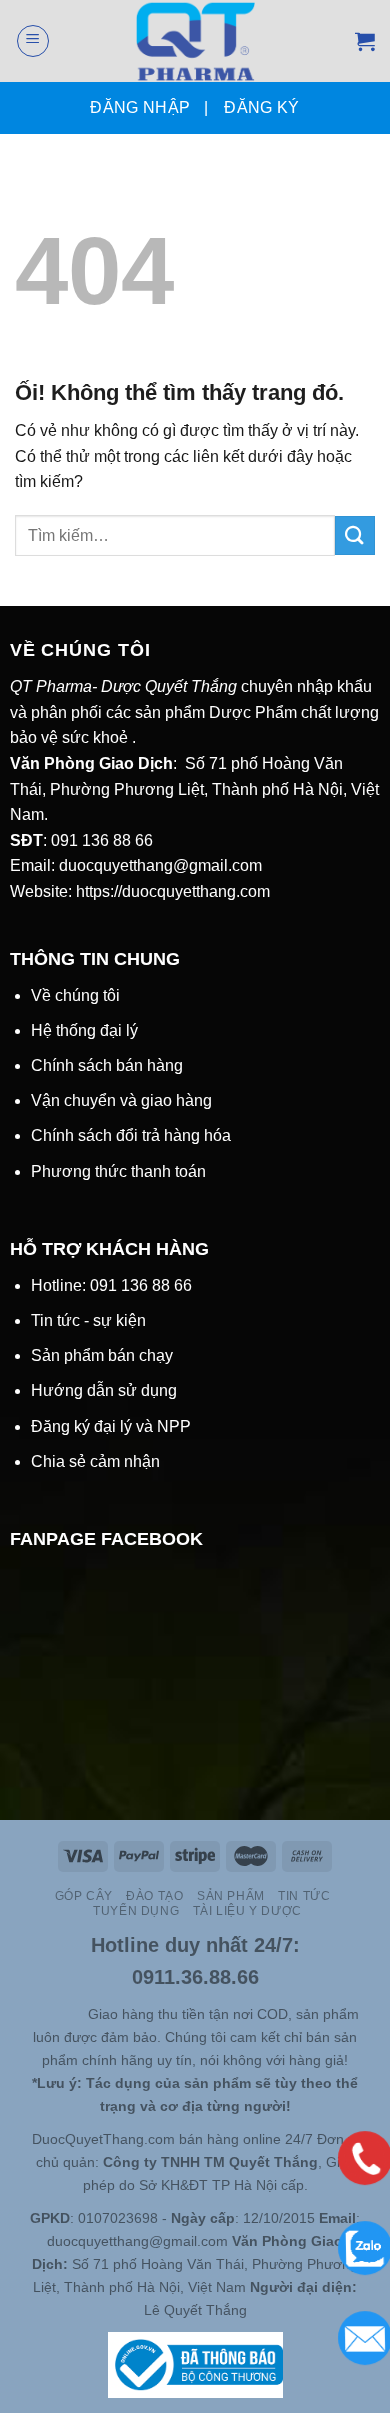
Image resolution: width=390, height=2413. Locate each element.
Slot (46, 2014)
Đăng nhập (140, 107)
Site (74, 2014)
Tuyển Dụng (136, 1911)
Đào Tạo (154, 1896)
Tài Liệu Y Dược (247, 1911)
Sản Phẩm (231, 1896)
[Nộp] (355, 535)
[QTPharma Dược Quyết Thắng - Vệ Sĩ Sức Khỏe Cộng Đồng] (195, 41)
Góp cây (84, 1896)
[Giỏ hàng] (365, 41)
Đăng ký (261, 107)
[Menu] (33, 41)
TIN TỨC (304, 1896)
